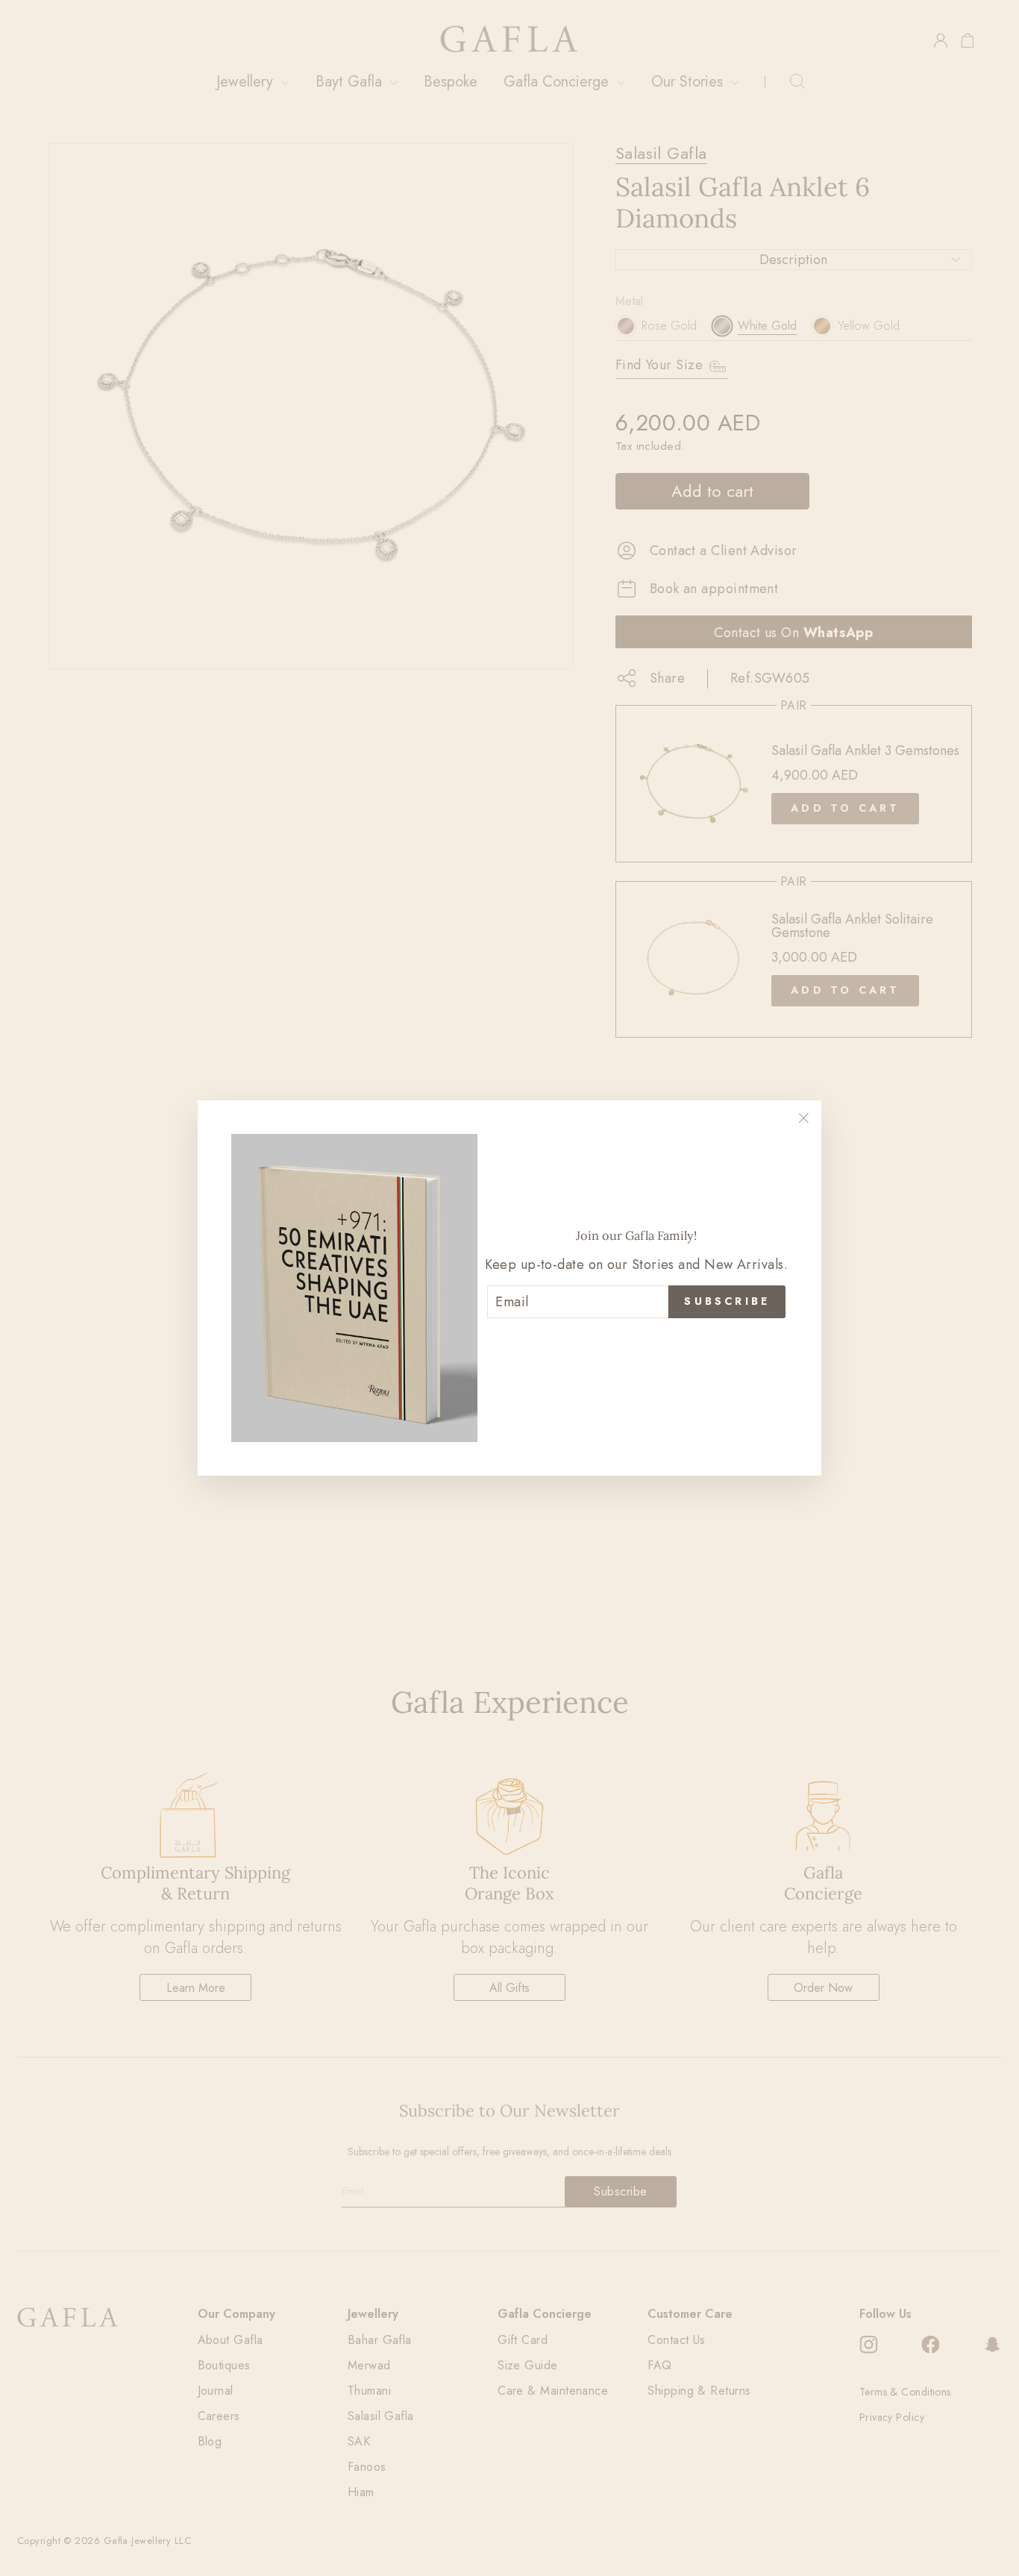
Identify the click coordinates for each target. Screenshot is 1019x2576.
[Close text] (636, 1343)
